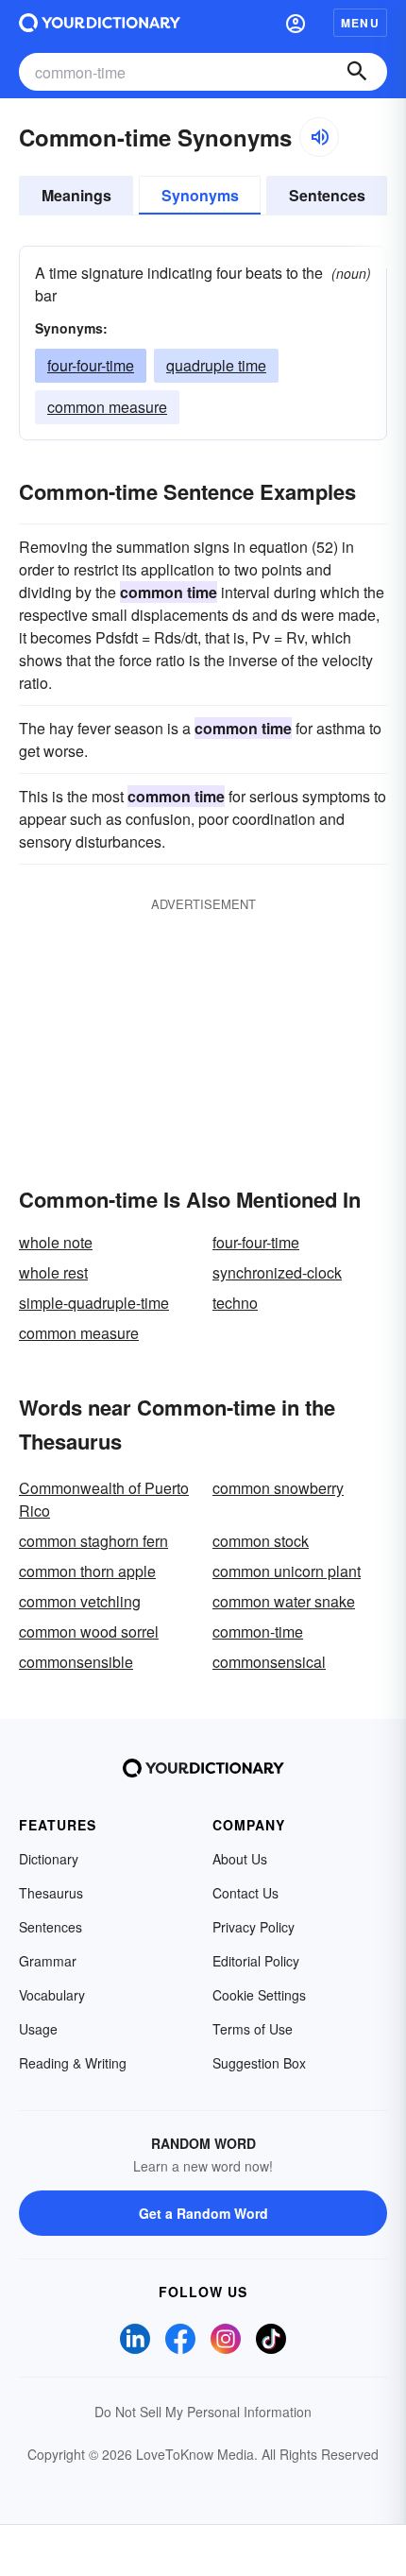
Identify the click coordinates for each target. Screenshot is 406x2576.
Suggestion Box (259, 2063)
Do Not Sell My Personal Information (203, 2412)
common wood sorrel (89, 1631)
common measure (107, 407)
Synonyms (200, 195)
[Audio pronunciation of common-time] (319, 137)
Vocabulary (52, 1995)
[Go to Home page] (100, 23)
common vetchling (80, 1601)
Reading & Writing (73, 2063)
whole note (56, 1242)
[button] (296, 23)
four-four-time (91, 365)
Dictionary (49, 1859)
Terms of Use (253, 2029)
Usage (38, 2029)
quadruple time (216, 365)
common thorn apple (87, 1571)
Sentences (327, 195)
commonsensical (269, 1662)
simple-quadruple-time (94, 1303)
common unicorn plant (287, 1571)
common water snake (284, 1601)
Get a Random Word (203, 2213)
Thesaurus (51, 1893)
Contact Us (245, 1893)
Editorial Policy (256, 1961)
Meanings (76, 195)
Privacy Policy (254, 1927)
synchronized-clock (277, 1272)
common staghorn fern (93, 1541)
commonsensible (76, 1662)
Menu (360, 23)
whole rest (53, 1272)
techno (235, 1303)
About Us (240, 1859)
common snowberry (278, 1488)
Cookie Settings (259, 1995)
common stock (261, 1541)
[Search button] (357, 72)
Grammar (48, 1961)
